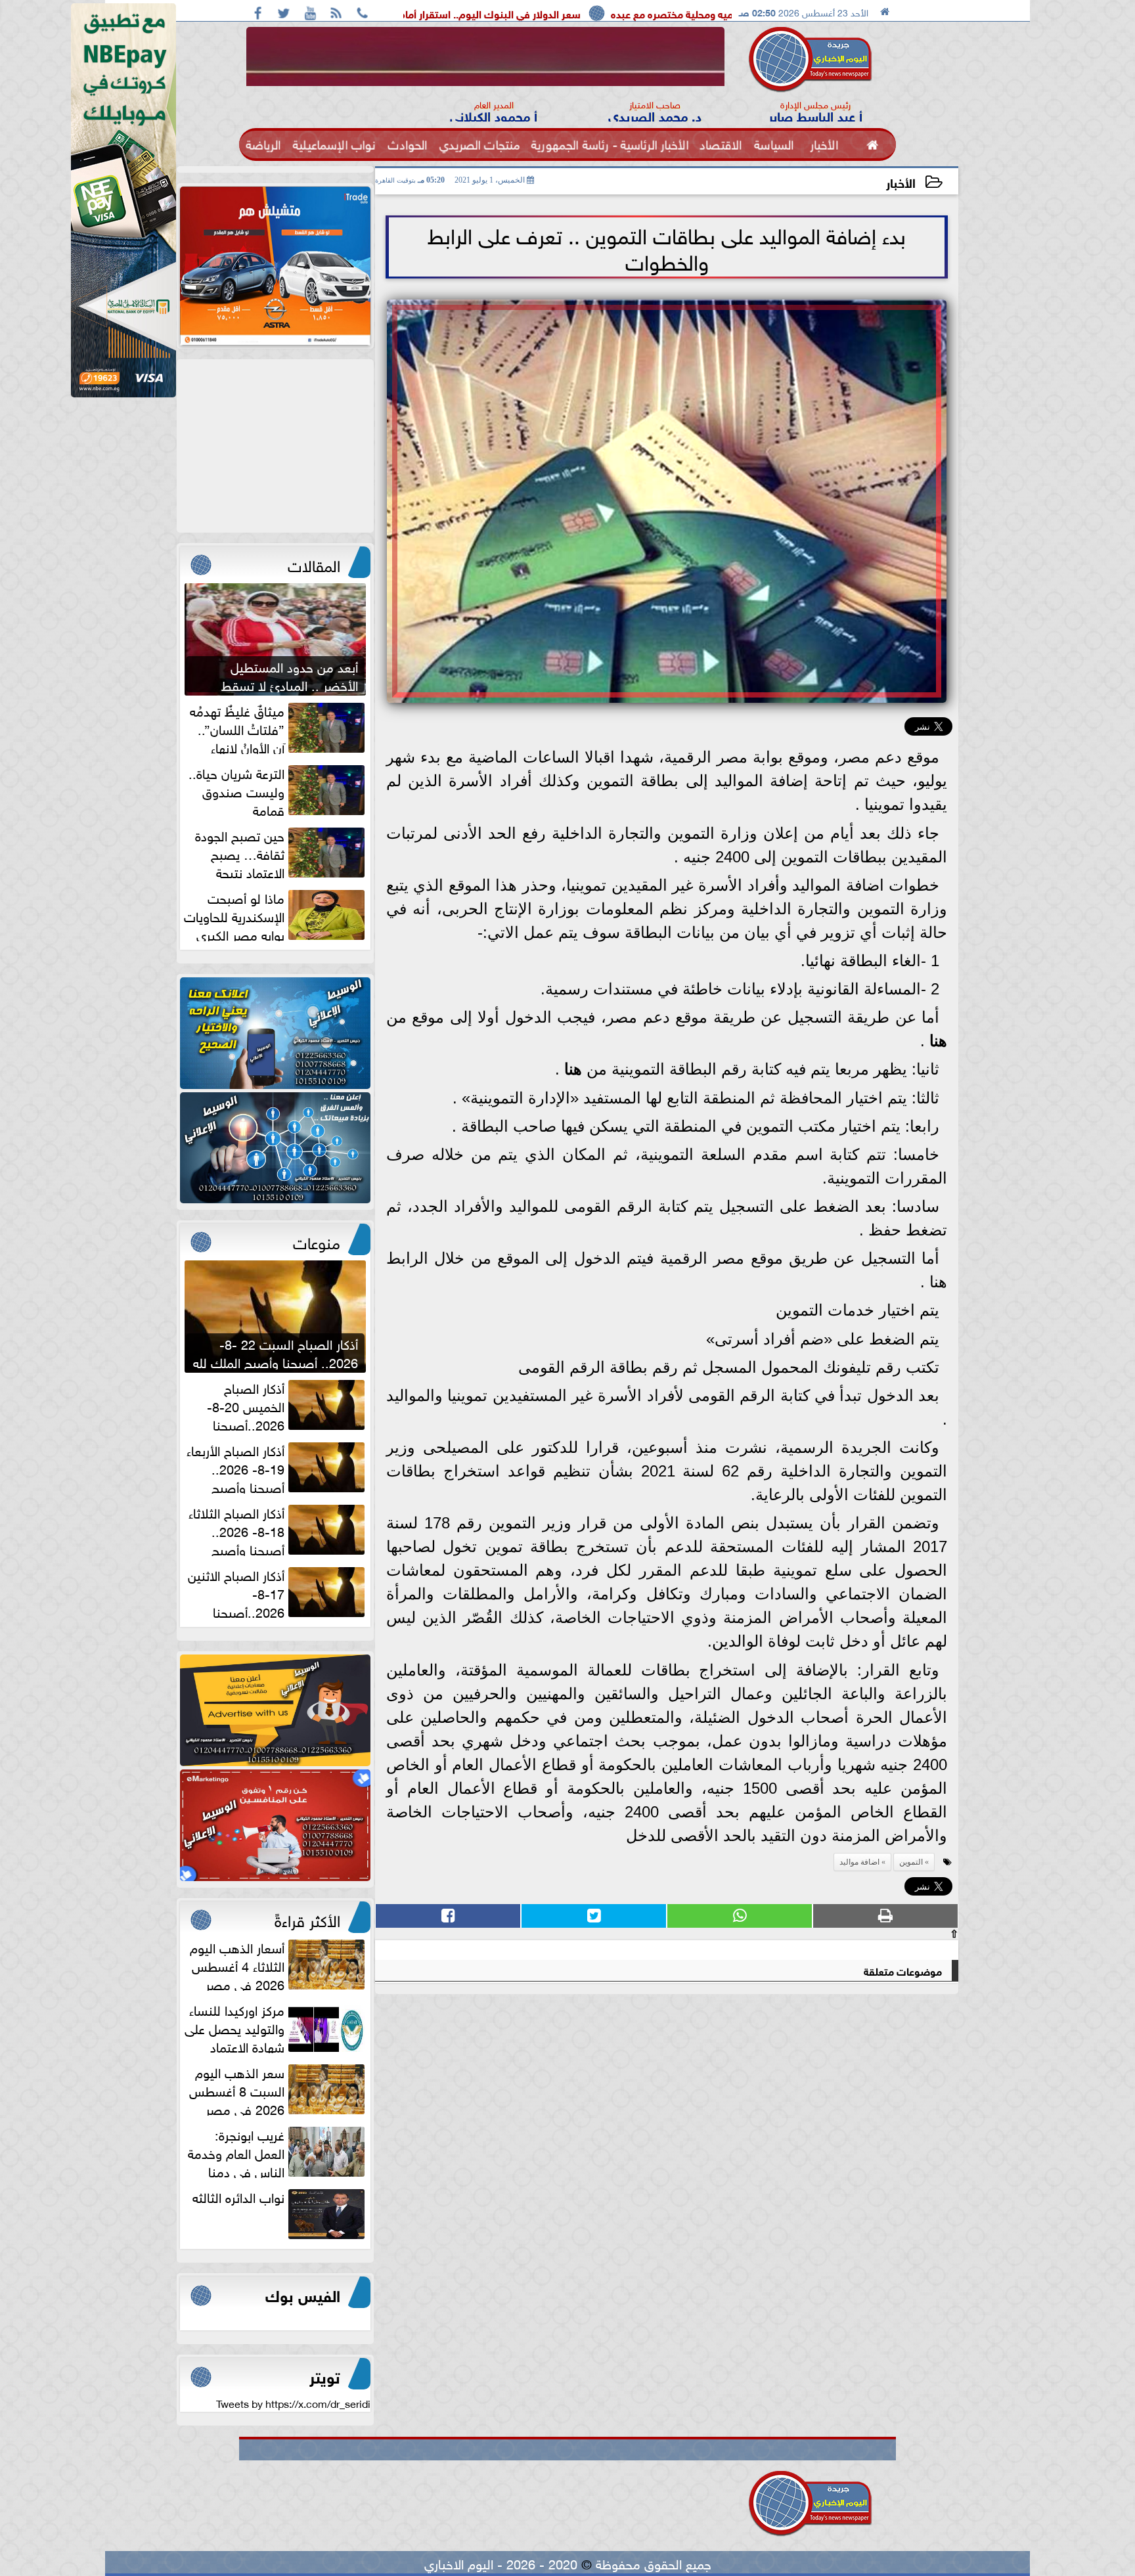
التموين (911, 1862)
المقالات (314, 564)
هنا (936, 1041)
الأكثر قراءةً (307, 1919)
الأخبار (901, 182)
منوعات (317, 1241)
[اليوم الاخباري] (275, 1033)
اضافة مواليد (859, 1862)
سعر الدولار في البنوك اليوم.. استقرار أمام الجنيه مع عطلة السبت (603, 13)
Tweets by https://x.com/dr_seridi (293, 2403)
